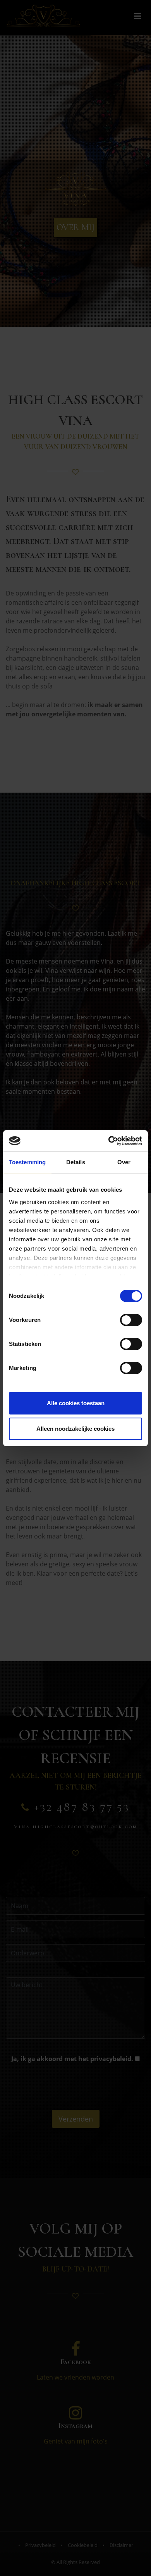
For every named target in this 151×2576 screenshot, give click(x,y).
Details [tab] (76, 1162)
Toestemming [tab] (27, 1162)
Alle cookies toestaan (76, 1403)
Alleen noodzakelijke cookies (75, 1429)
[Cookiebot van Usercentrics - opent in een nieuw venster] (109, 1141)
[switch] (131, 1320)
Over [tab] (124, 1162)
